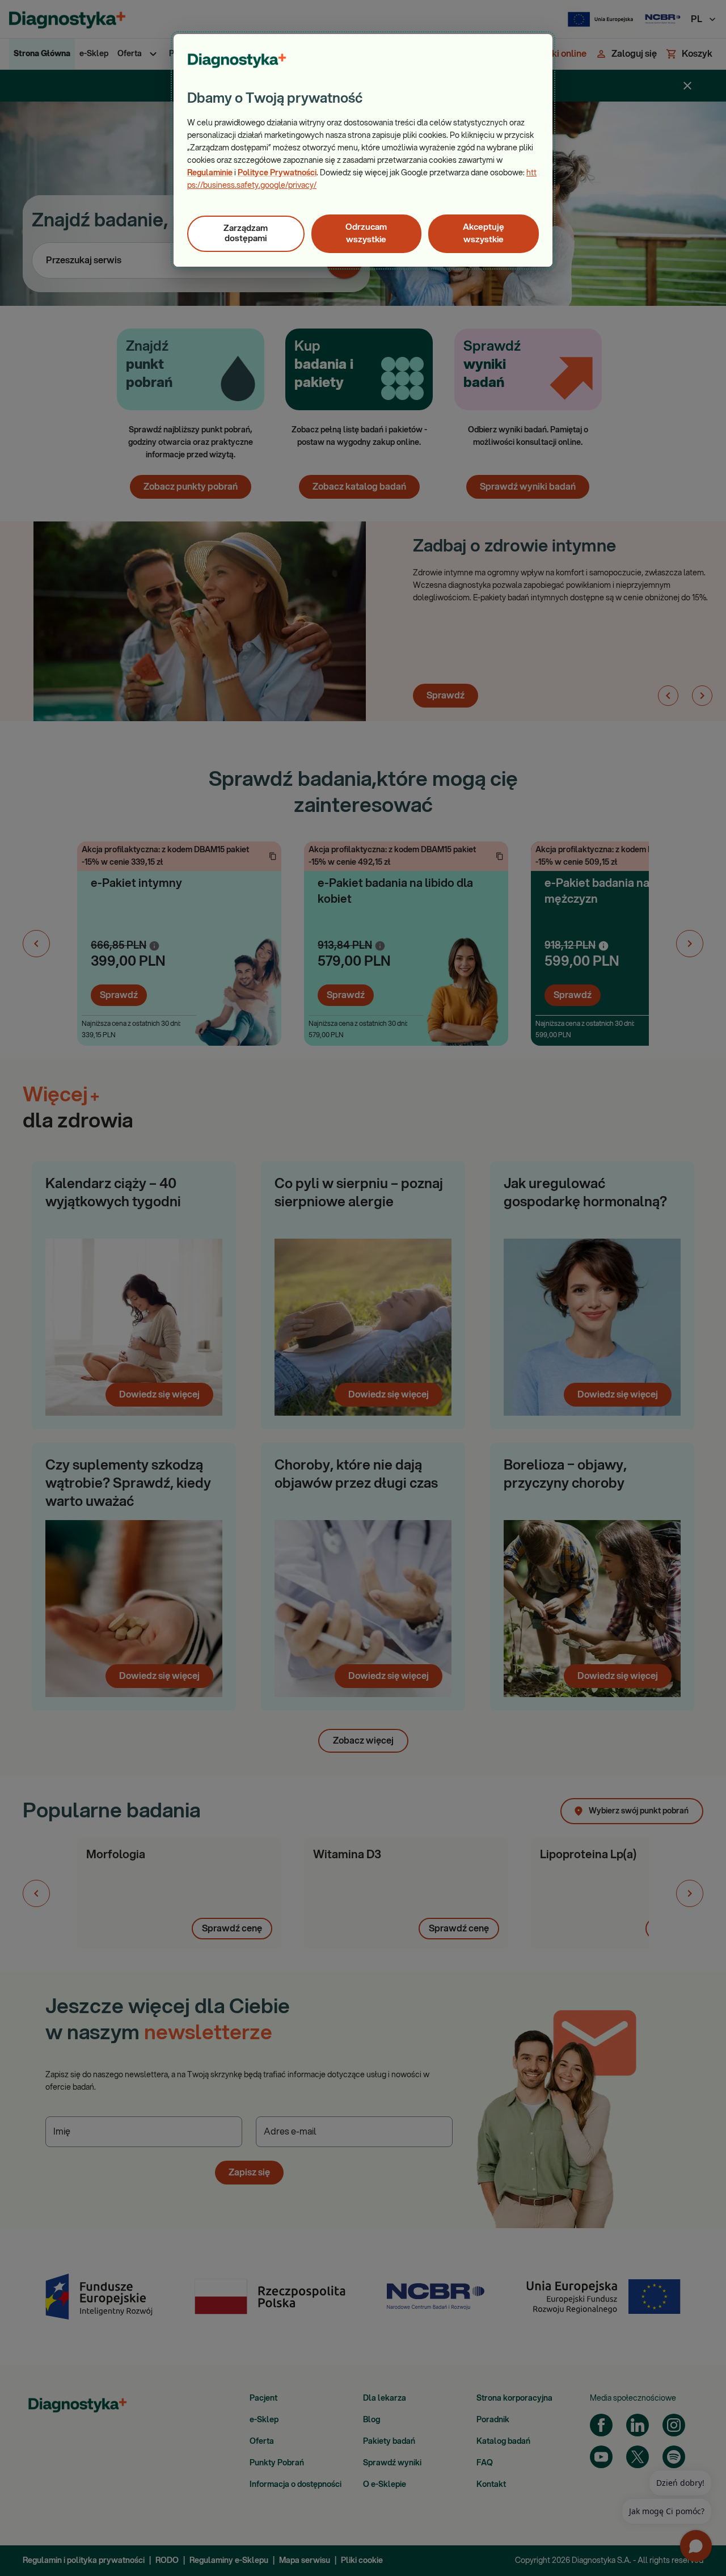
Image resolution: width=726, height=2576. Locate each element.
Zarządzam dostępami (246, 233)
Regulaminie (210, 173)
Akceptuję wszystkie (484, 233)
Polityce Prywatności (277, 173)
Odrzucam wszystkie (366, 233)
